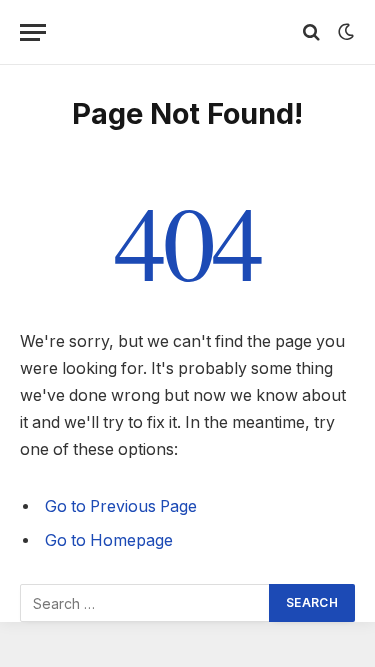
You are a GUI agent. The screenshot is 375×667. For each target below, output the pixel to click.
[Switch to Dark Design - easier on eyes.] (344, 32)
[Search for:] (145, 603)
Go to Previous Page (121, 506)
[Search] (311, 32)
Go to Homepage (109, 540)
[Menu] (33, 32)
